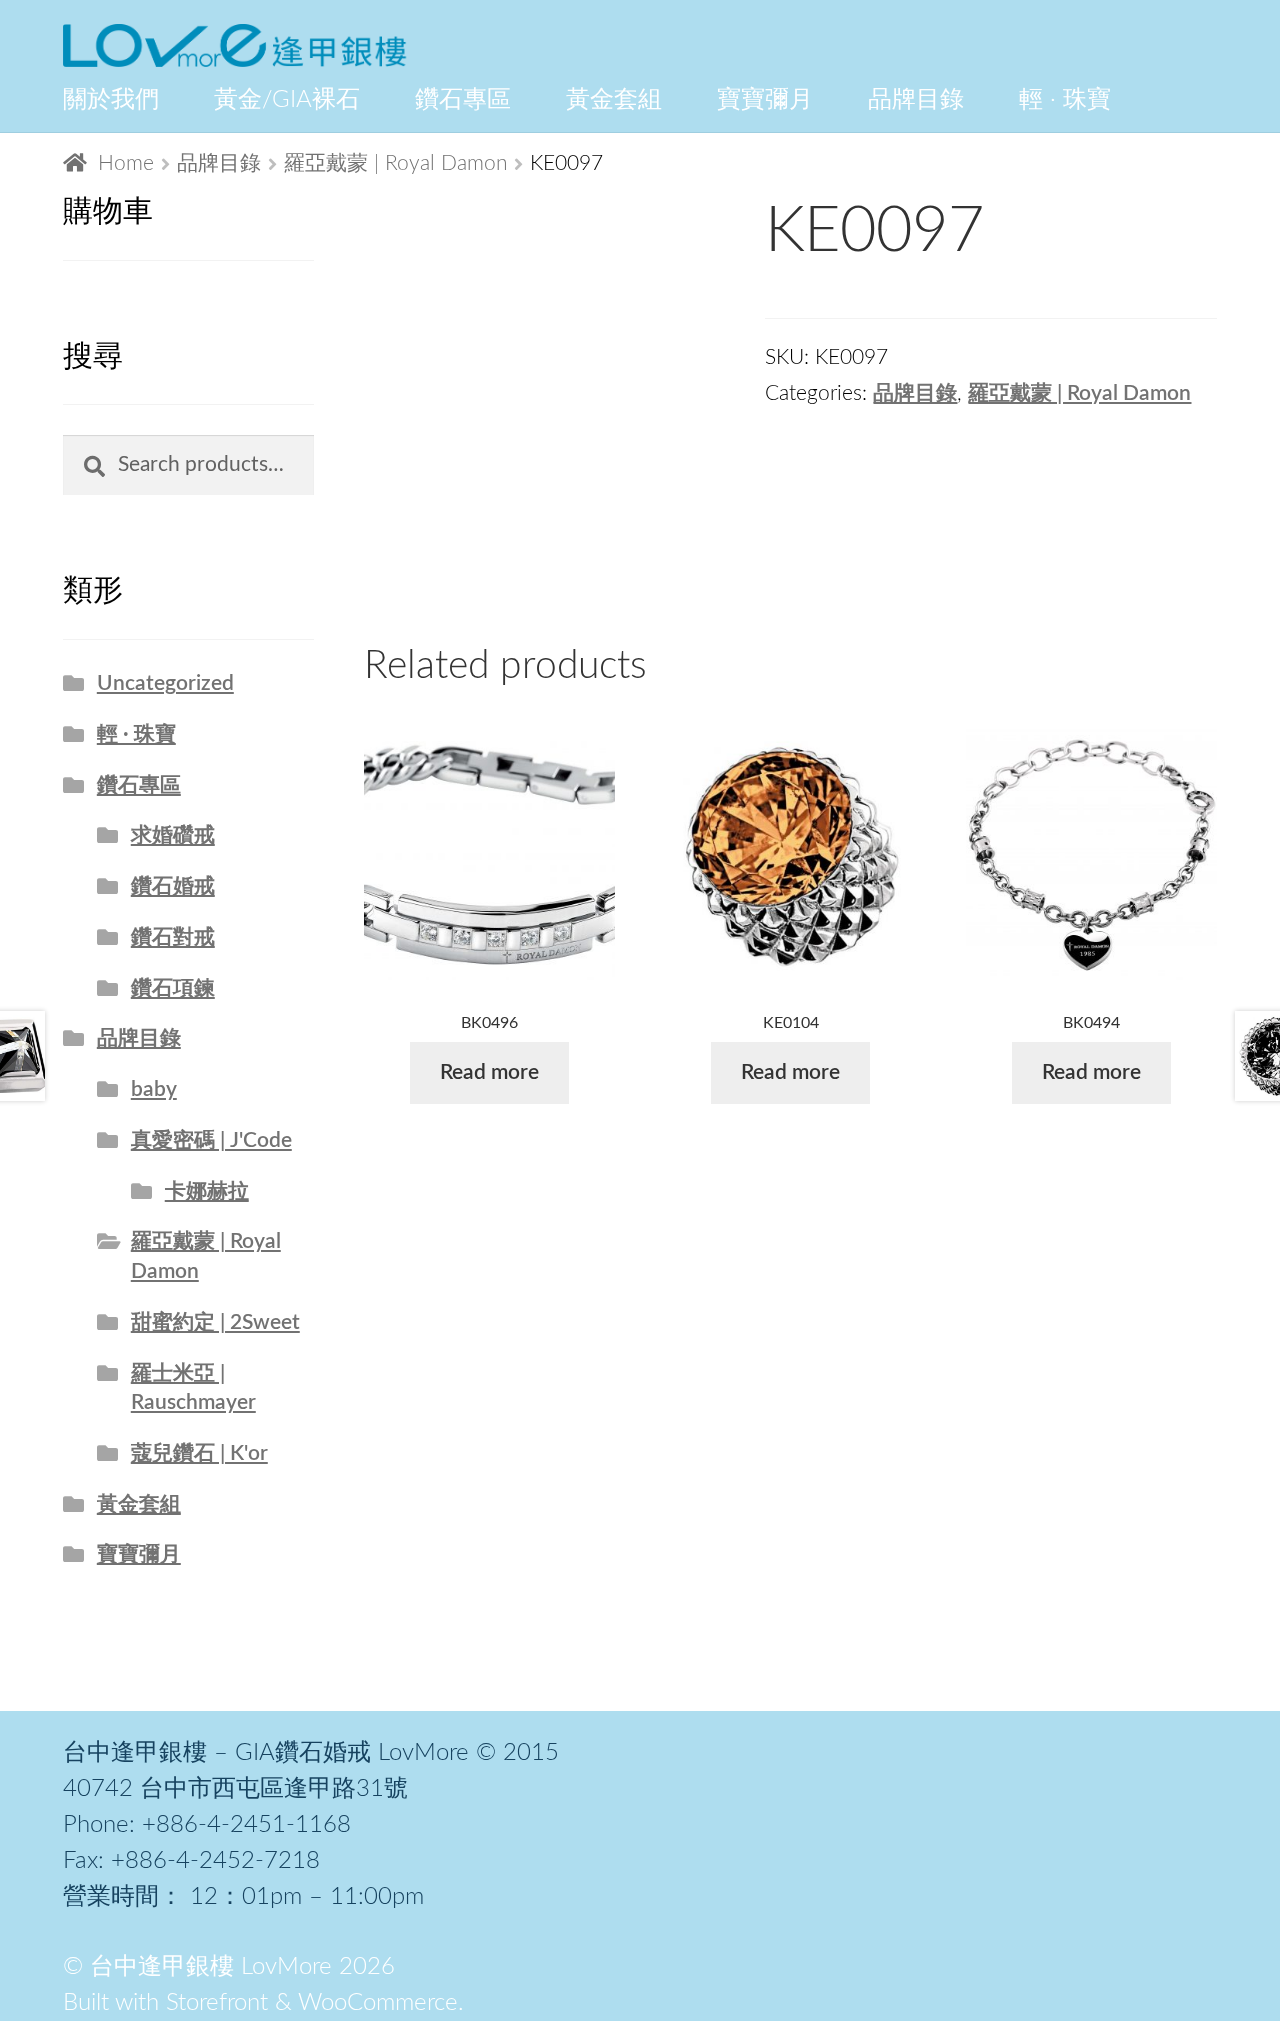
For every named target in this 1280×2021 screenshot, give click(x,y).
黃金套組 (139, 1504)
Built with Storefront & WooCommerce (260, 2003)
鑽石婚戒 (173, 886)
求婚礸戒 (173, 835)
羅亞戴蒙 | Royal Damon (396, 163)
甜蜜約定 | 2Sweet (215, 1322)
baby (154, 1089)
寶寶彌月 (139, 1554)
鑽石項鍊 (173, 988)
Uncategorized (165, 683)
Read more (489, 1072)
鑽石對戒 (173, 937)
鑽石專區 (139, 785)
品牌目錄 (219, 163)
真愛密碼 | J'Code (211, 1140)
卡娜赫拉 (207, 1191)
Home (126, 163)
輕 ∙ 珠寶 (136, 734)
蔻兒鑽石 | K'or (199, 1453)
